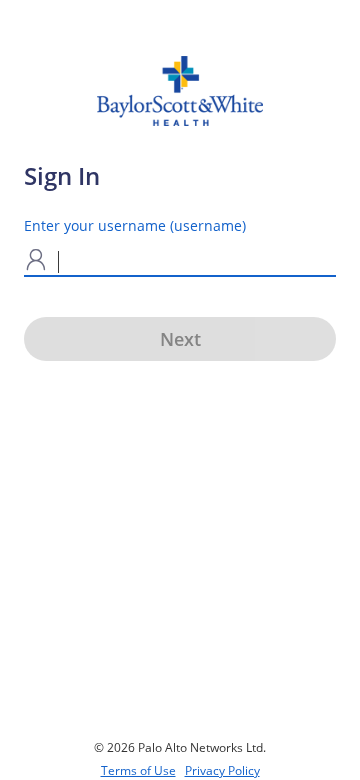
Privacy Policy (222, 770)
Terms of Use (138, 770)
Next (180, 339)
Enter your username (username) (135, 225)
